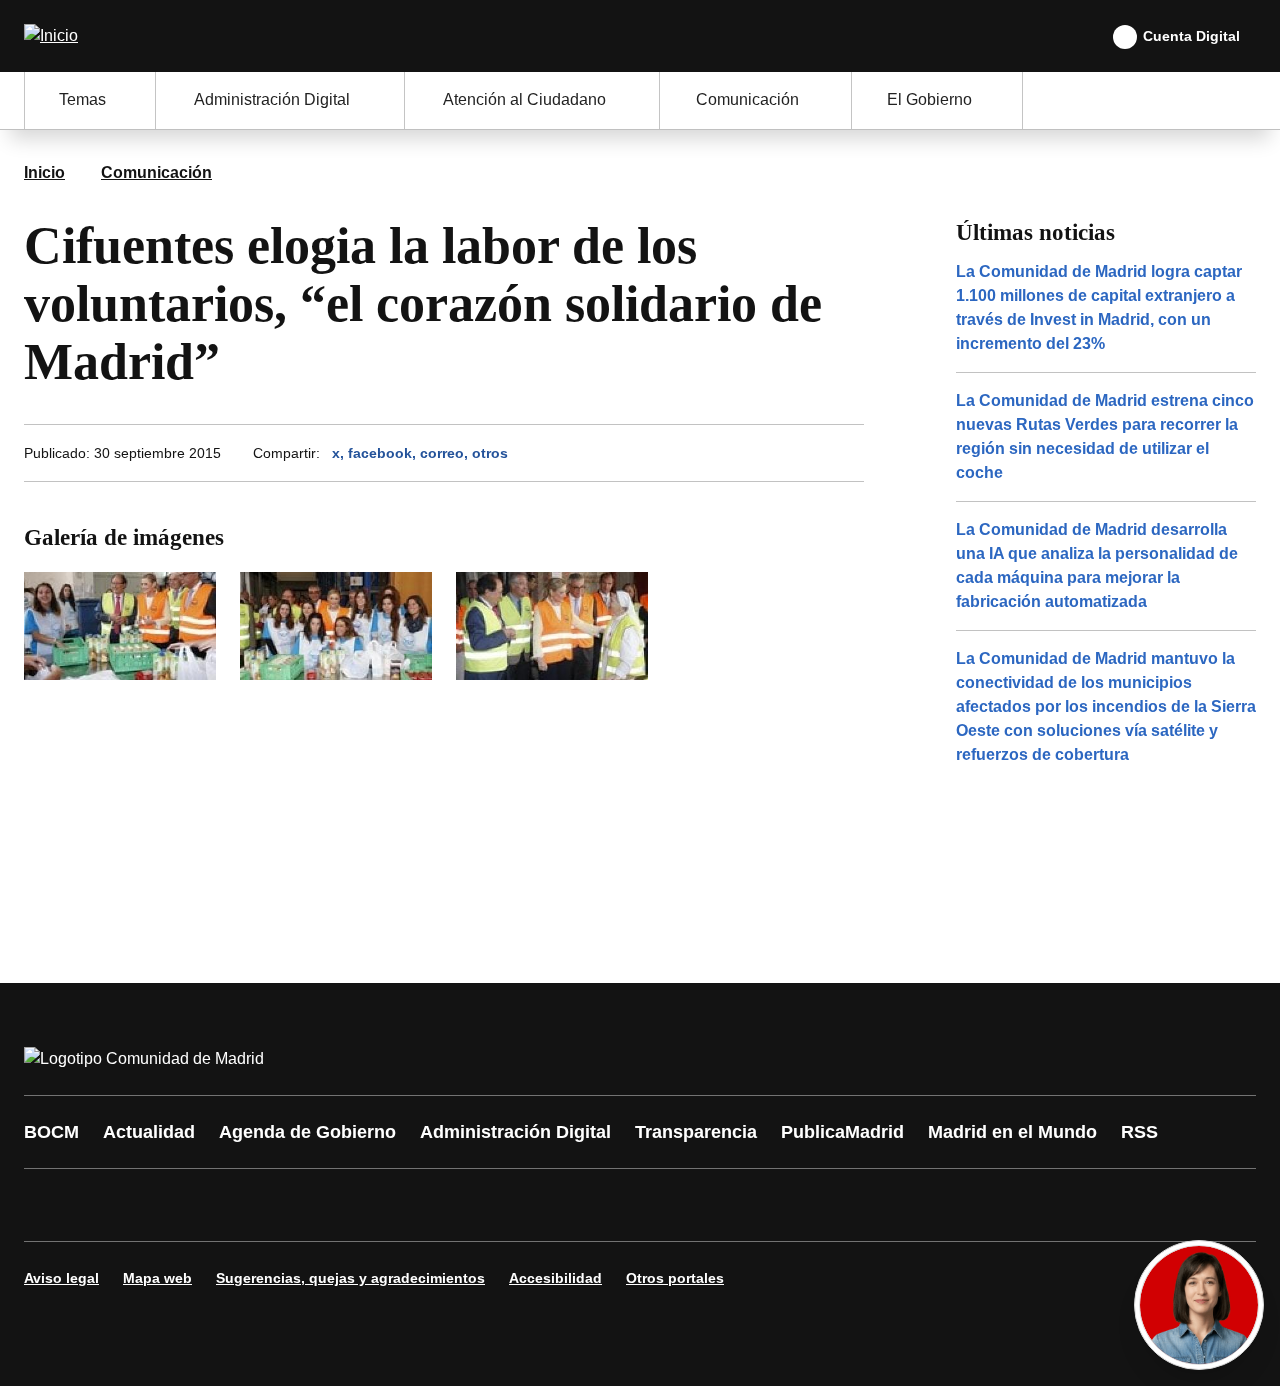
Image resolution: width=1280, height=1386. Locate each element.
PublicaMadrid (842, 1132)
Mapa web (157, 1278)
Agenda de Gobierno (307, 1132)
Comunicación (156, 172)
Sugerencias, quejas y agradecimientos (350, 1278)
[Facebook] (52, 1205)
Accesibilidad (555, 1278)
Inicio (44, 172)
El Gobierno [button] (929, 99)
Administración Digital (515, 1132)
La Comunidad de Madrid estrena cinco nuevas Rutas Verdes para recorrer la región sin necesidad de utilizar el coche (1105, 436)
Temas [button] (82, 99)
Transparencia (696, 1132)
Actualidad (149, 1132)
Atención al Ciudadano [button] (524, 99)
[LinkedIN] (292, 1205)
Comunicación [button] (747, 99)
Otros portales (675, 1278)
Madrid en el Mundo (1012, 1132)
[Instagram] (112, 1205)
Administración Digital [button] (272, 99)
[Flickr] (472, 1205)
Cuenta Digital (1191, 36)
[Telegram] (532, 1205)
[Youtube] (232, 1205)
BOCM (51, 1132)
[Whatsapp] (352, 1205)
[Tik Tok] (412, 1205)
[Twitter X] (172, 1205)
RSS (1139, 1132)
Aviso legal (61, 1278)
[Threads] (592, 1205)
